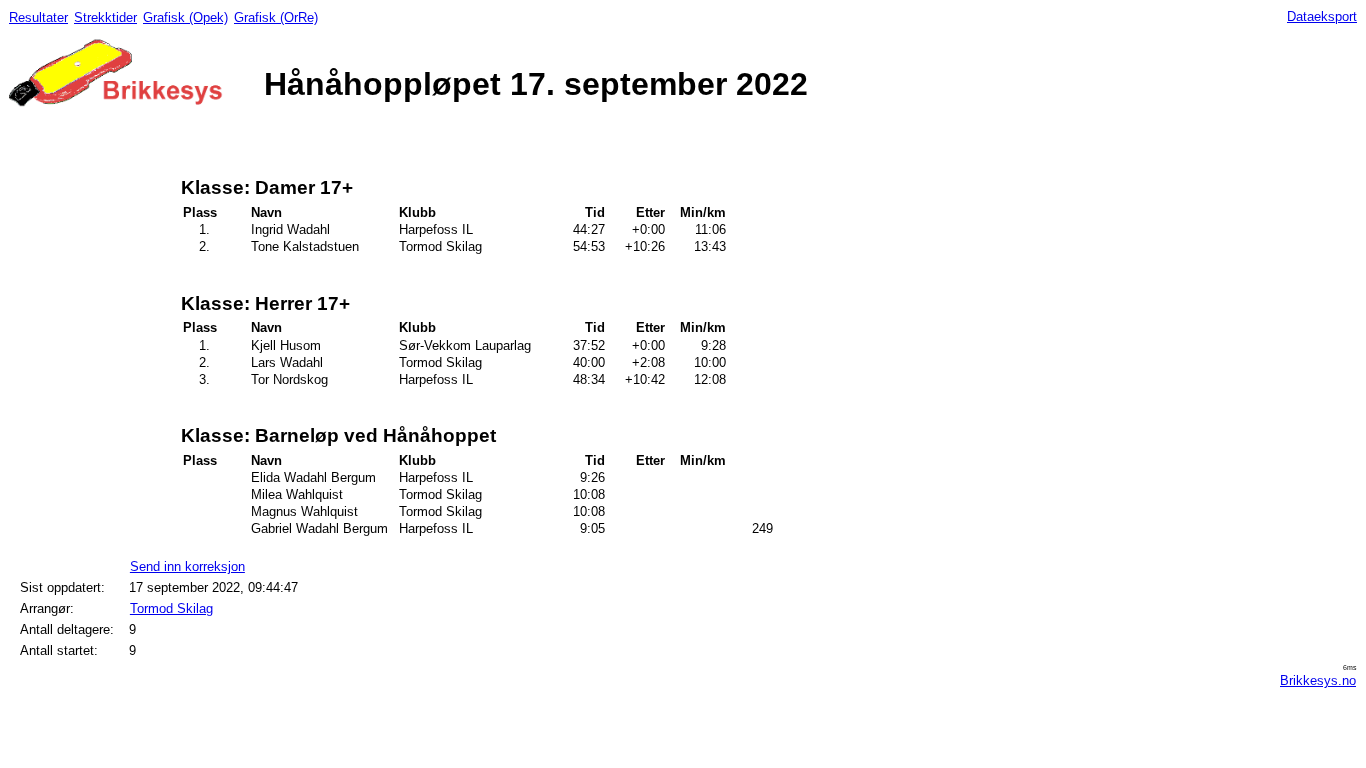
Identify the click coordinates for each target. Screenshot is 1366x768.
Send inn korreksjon (187, 566)
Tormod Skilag (171, 608)
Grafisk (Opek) (185, 17)
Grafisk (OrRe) (276, 17)
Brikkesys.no (1318, 680)
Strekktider (105, 17)
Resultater (38, 17)
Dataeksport (1322, 16)
